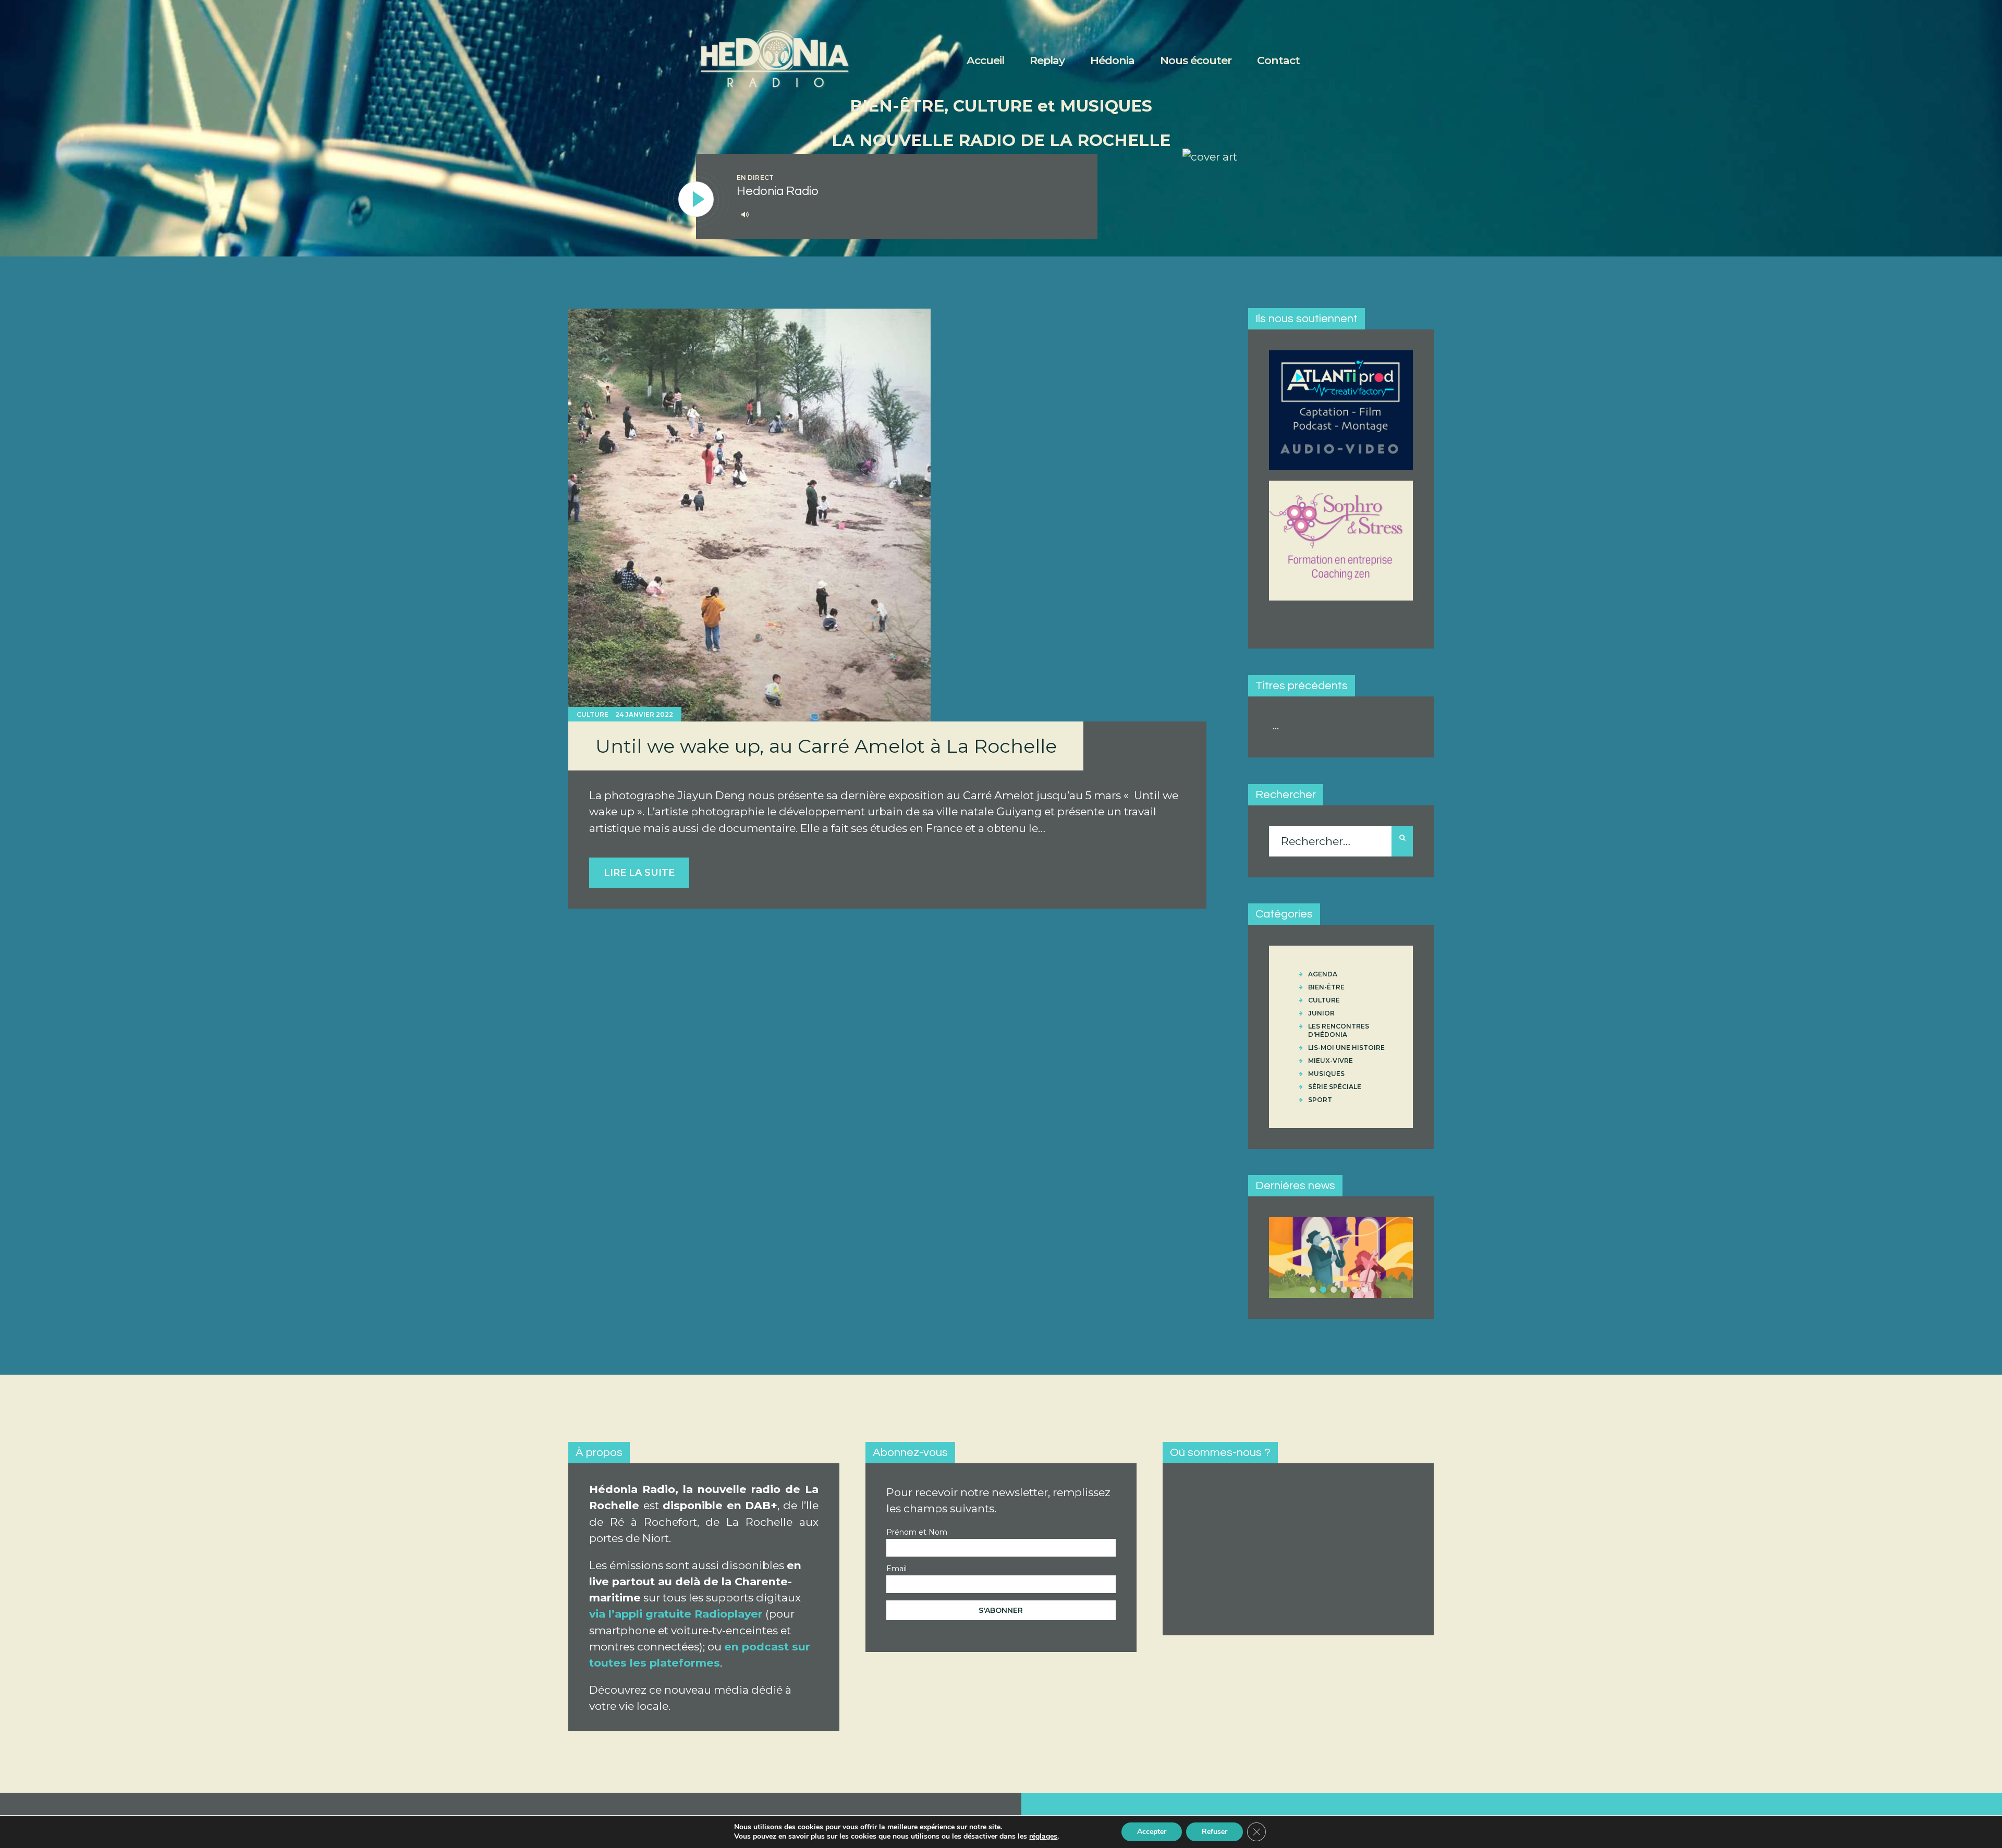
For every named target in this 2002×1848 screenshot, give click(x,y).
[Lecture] (697, 200)
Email (896, 1569)
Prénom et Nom (917, 1532)
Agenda (1323, 974)
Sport (1320, 1100)
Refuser (1214, 1832)
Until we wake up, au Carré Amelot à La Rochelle (826, 746)
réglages (1043, 1837)
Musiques (1326, 1074)
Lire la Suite (639, 873)
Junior (1321, 1013)
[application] (906, 215)
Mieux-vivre (1330, 1061)
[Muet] (745, 214)
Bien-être (1326, 987)
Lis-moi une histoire (1346, 1048)
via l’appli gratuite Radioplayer (676, 1614)
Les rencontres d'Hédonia (1339, 1030)
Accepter (1152, 1832)
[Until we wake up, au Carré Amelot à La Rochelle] (750, 515)
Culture (593, 714)
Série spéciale (1335, 1087)
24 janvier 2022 (644, 714)
